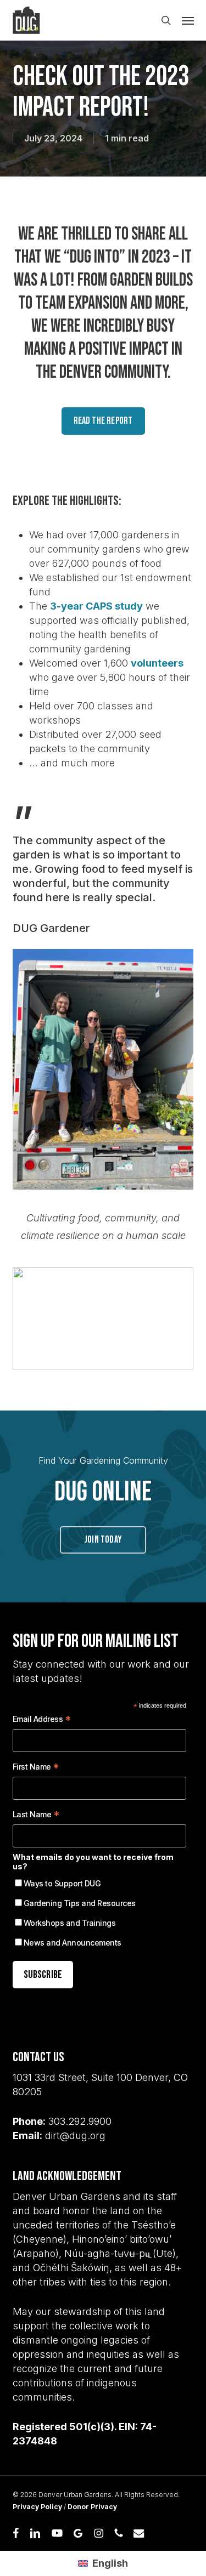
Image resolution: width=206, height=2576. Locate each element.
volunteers (157, 663)
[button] (188, 20)
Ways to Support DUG (62, 1883)
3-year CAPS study (96, 606)
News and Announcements (73, 1943)
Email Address (42, 1721)
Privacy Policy (37, 2507)
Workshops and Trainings (70, 1923)
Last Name (36, 1816)
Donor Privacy (92, 2507)
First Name (36, 1768)
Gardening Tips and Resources (80, 1903)
